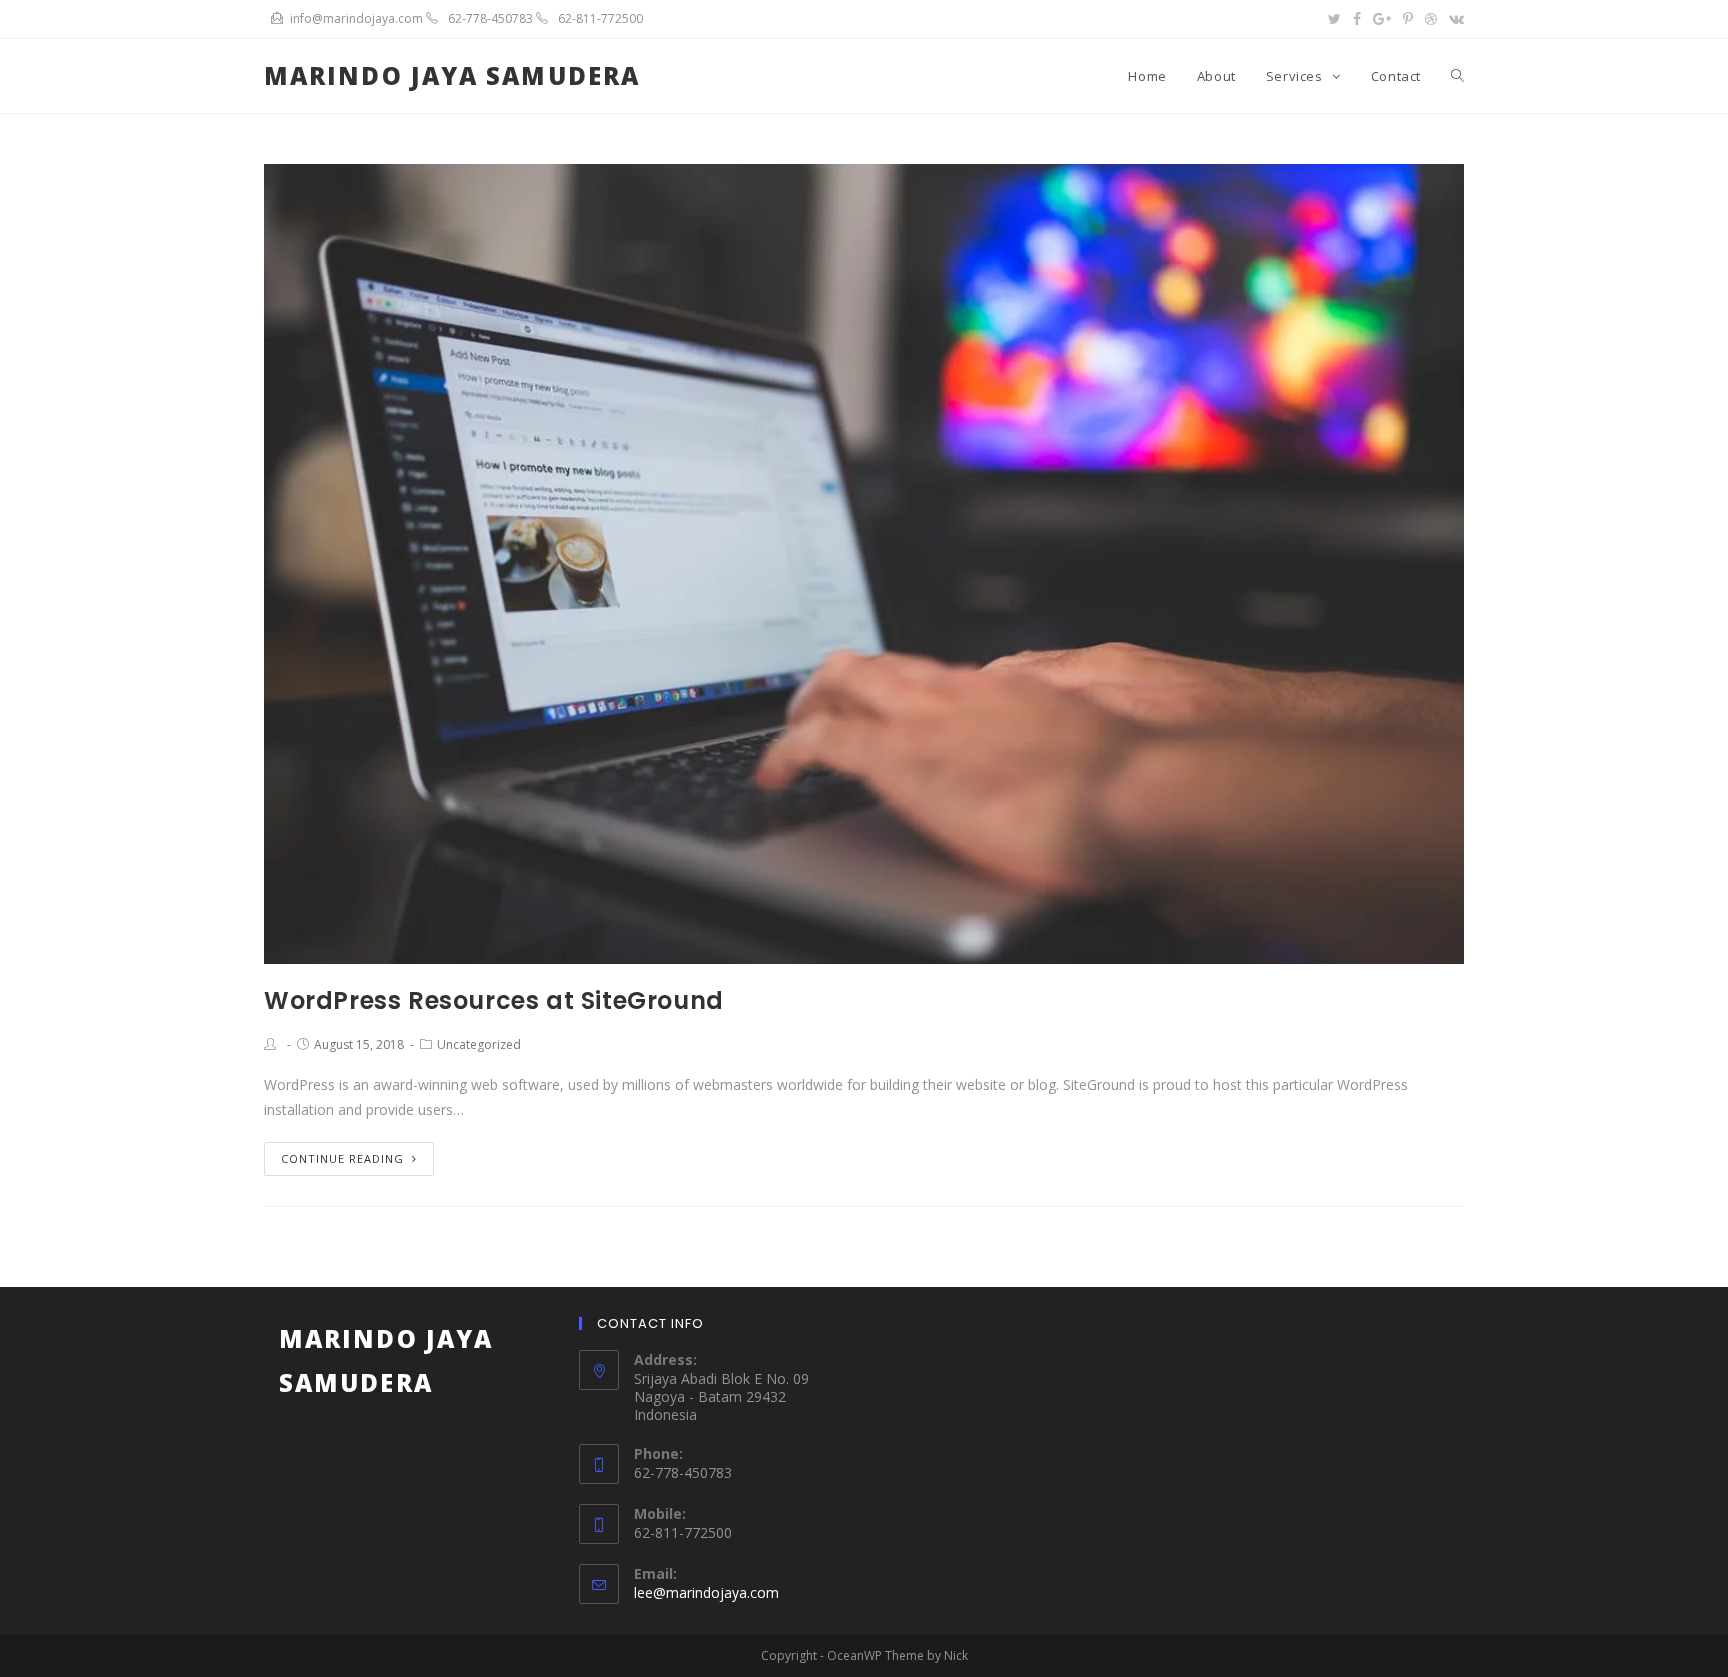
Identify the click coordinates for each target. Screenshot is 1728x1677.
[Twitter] (1334, 19)
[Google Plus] (1382, 19)
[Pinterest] (1408, 19)
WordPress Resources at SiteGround (494, 1000)
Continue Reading (342, 1158)
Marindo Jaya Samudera (452, 75)
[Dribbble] (1431, 19)
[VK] (1453, 19)
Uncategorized (479, 1044)
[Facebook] (1357, 19)
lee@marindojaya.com (706, 1592)
